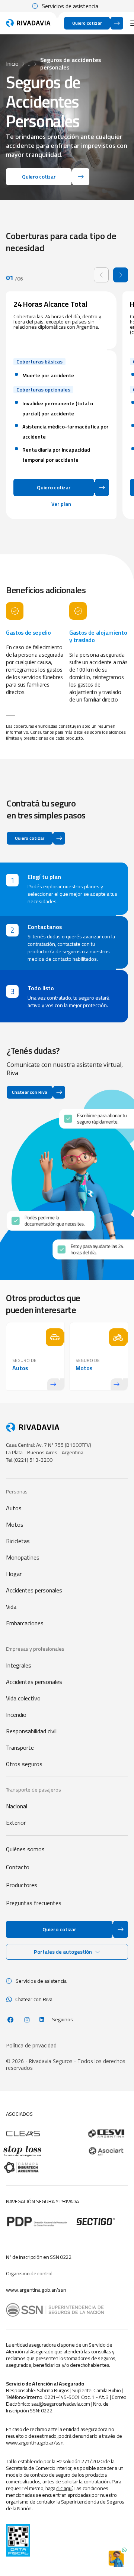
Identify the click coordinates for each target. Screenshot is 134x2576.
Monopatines (23, 1557)
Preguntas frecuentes (34, 1903)
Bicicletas (18, 1541)
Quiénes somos (25, 1849)
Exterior (16, 1823)
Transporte (20, 1747)
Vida (11, 1607)
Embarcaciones (25, 1623)
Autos (14, 1508)
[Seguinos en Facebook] (10, 2020)
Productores (22, 1885)
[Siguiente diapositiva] (121, 275)
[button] (67, 1952)
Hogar (14, 1574)
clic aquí (64, 2488)
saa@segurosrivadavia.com (61, 2404)
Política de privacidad (31, 2046)
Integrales (19, 1665)
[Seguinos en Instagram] (27, 2020)
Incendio (16, 1715)
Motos (15, 1524)
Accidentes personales (34, 1590)
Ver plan (61, 504)
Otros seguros (24, 1764)
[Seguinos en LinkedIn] (42, 2019)
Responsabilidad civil (31, 1731)
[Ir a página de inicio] (28, 23)
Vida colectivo (23, 1698)
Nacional (17, 1806)
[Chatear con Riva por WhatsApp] (116, 2558)
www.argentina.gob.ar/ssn (36, 2290)
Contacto (18, 1867)
